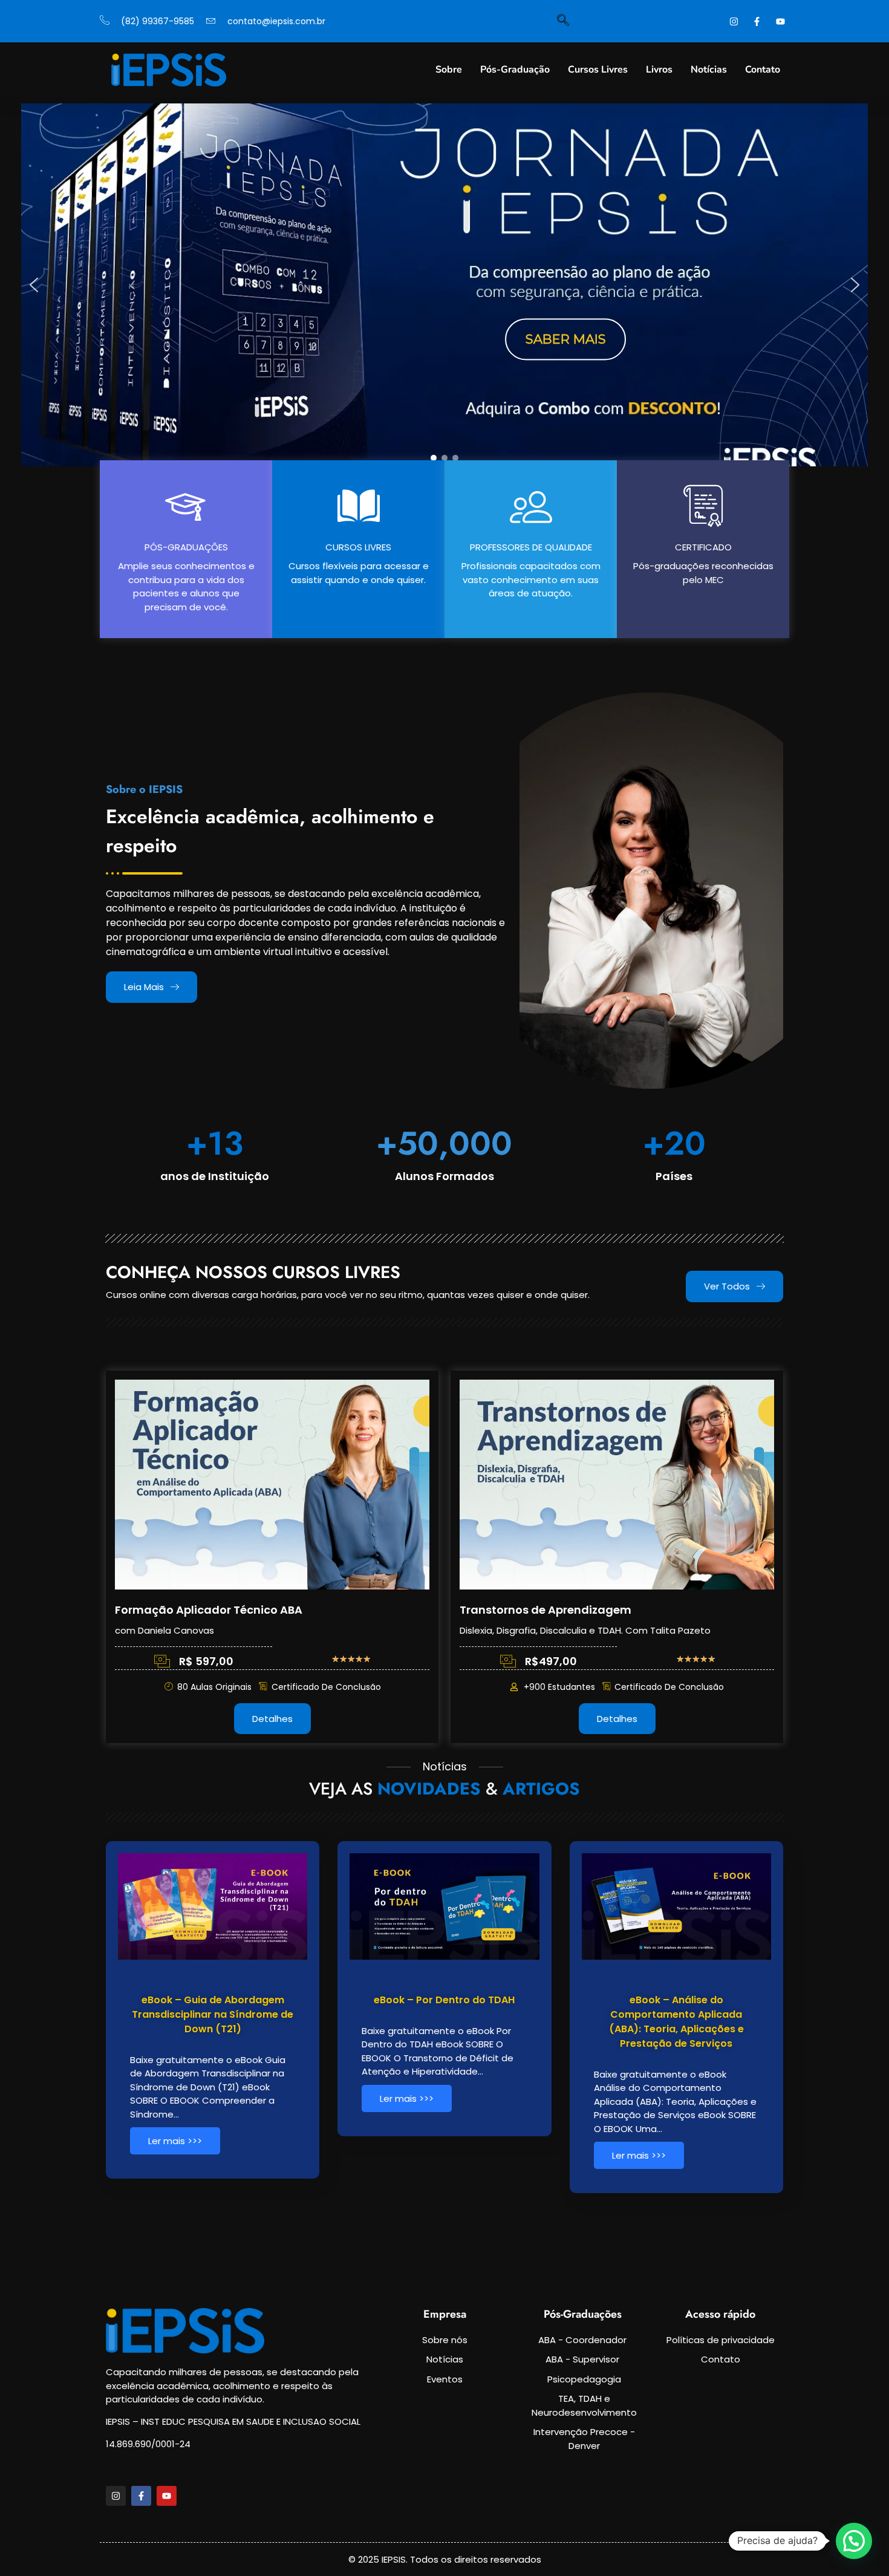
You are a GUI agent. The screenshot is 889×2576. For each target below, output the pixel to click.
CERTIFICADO (703, 547)
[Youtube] (167, 2496)
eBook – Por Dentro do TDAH (444, 2000)
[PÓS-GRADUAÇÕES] (186, 506)
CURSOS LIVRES (358, 547)
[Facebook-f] (141, 2496)
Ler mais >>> (175, 2141)
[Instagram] (116, 2496)
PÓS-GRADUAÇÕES (186, 547)
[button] (34, 285)
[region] (444, 285)
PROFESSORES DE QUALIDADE (531, 547)
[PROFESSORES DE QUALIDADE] (531, 506)
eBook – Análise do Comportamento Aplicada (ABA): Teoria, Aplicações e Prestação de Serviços (676, 2022)
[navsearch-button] (563, 21)
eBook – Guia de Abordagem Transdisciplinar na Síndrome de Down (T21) (213, 2014)
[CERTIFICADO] (703, 506)
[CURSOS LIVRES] (359, 506)
